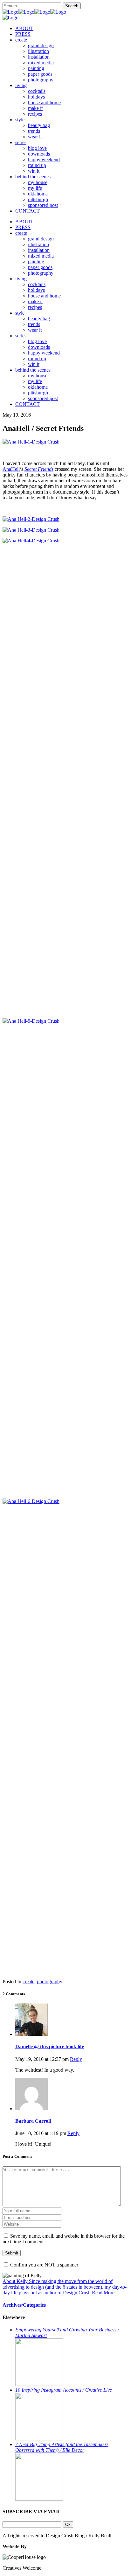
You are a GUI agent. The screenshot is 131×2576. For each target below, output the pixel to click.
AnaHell (11, 469)
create (28, 1982)
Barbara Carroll (33, 2121)
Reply (76, 2059)
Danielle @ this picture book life (50, 2046)
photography (50, 1982)
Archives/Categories (24, 2305)
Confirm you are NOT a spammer (44, 2265)
